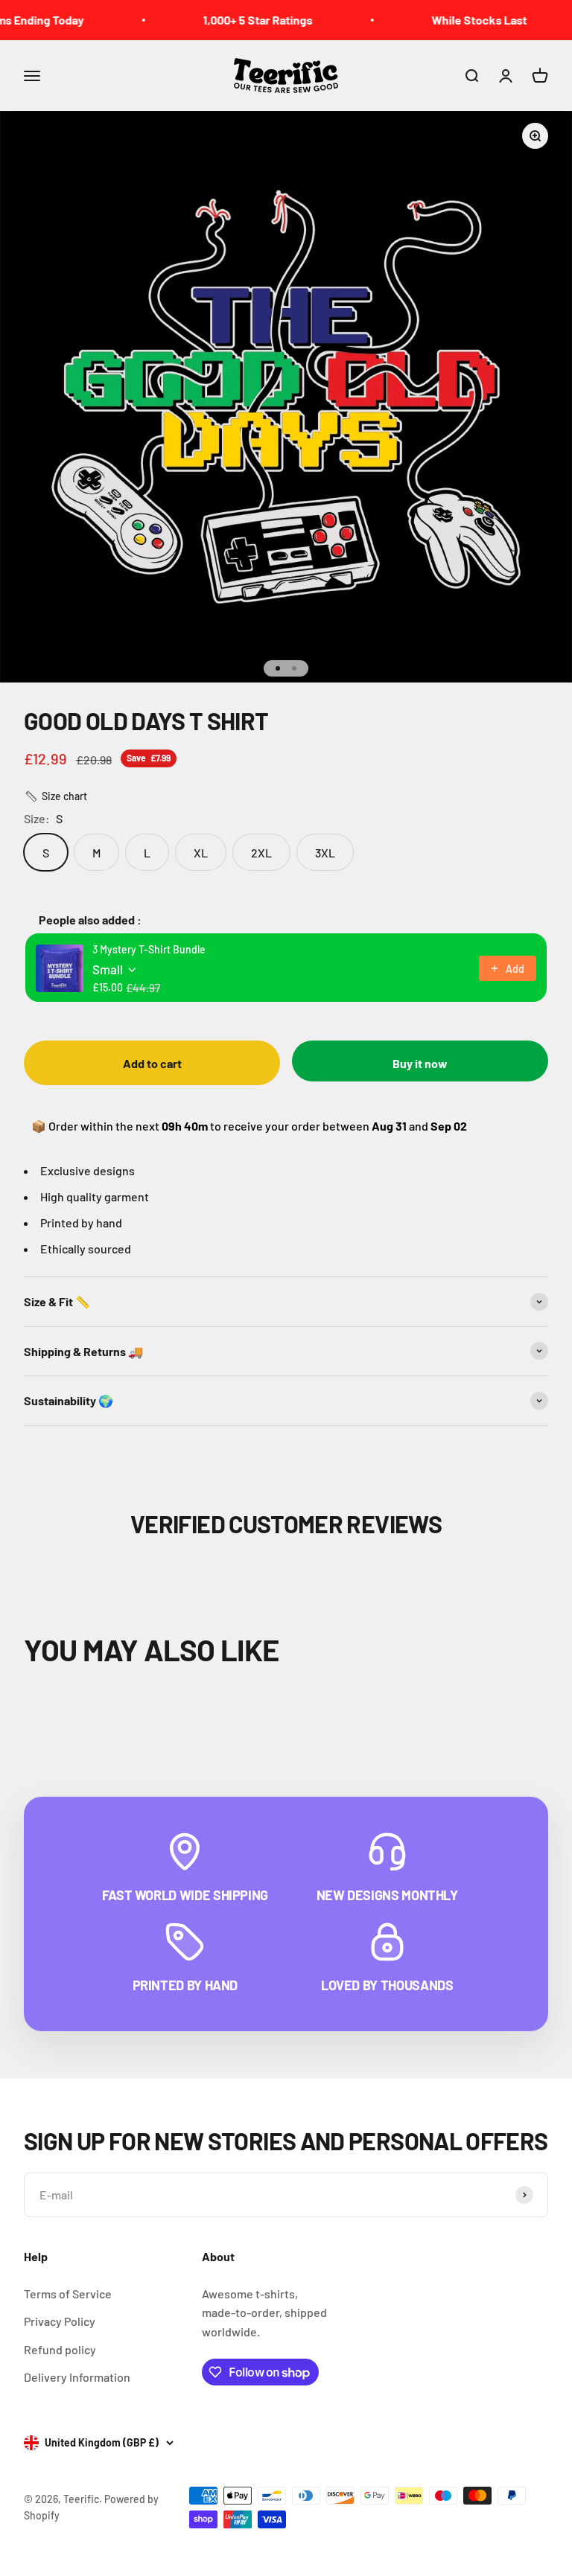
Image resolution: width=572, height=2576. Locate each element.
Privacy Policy (60, 2321)
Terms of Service (68, 2294)
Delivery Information (77, 2377)
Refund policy (60, 2349)
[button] (55, 796)
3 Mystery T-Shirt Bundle (149, 949)
